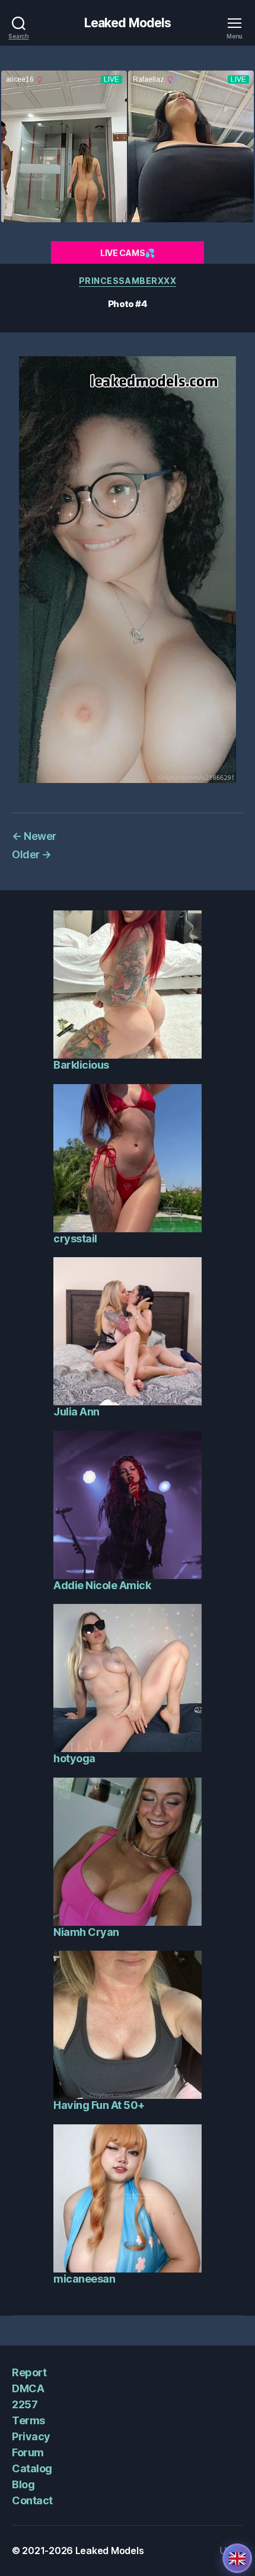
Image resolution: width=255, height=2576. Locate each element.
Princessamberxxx (128, 281)
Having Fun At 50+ (99, 2105)
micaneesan (84, 2279)
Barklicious (81, 1065)
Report (29, 2372)
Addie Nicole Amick (102, 1585)
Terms (28, 2420)
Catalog (32, 2468)
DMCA (28, 2388)
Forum (28, 2452)
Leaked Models (128, 23)
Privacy (31, 2436)
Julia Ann (76, 1412)
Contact (32, 2500)
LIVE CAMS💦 (128, 253)
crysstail (75, 1239)
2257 (25, 2404)
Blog (23, 2484)
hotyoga (74, 1758)
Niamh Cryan (86, 1932)
